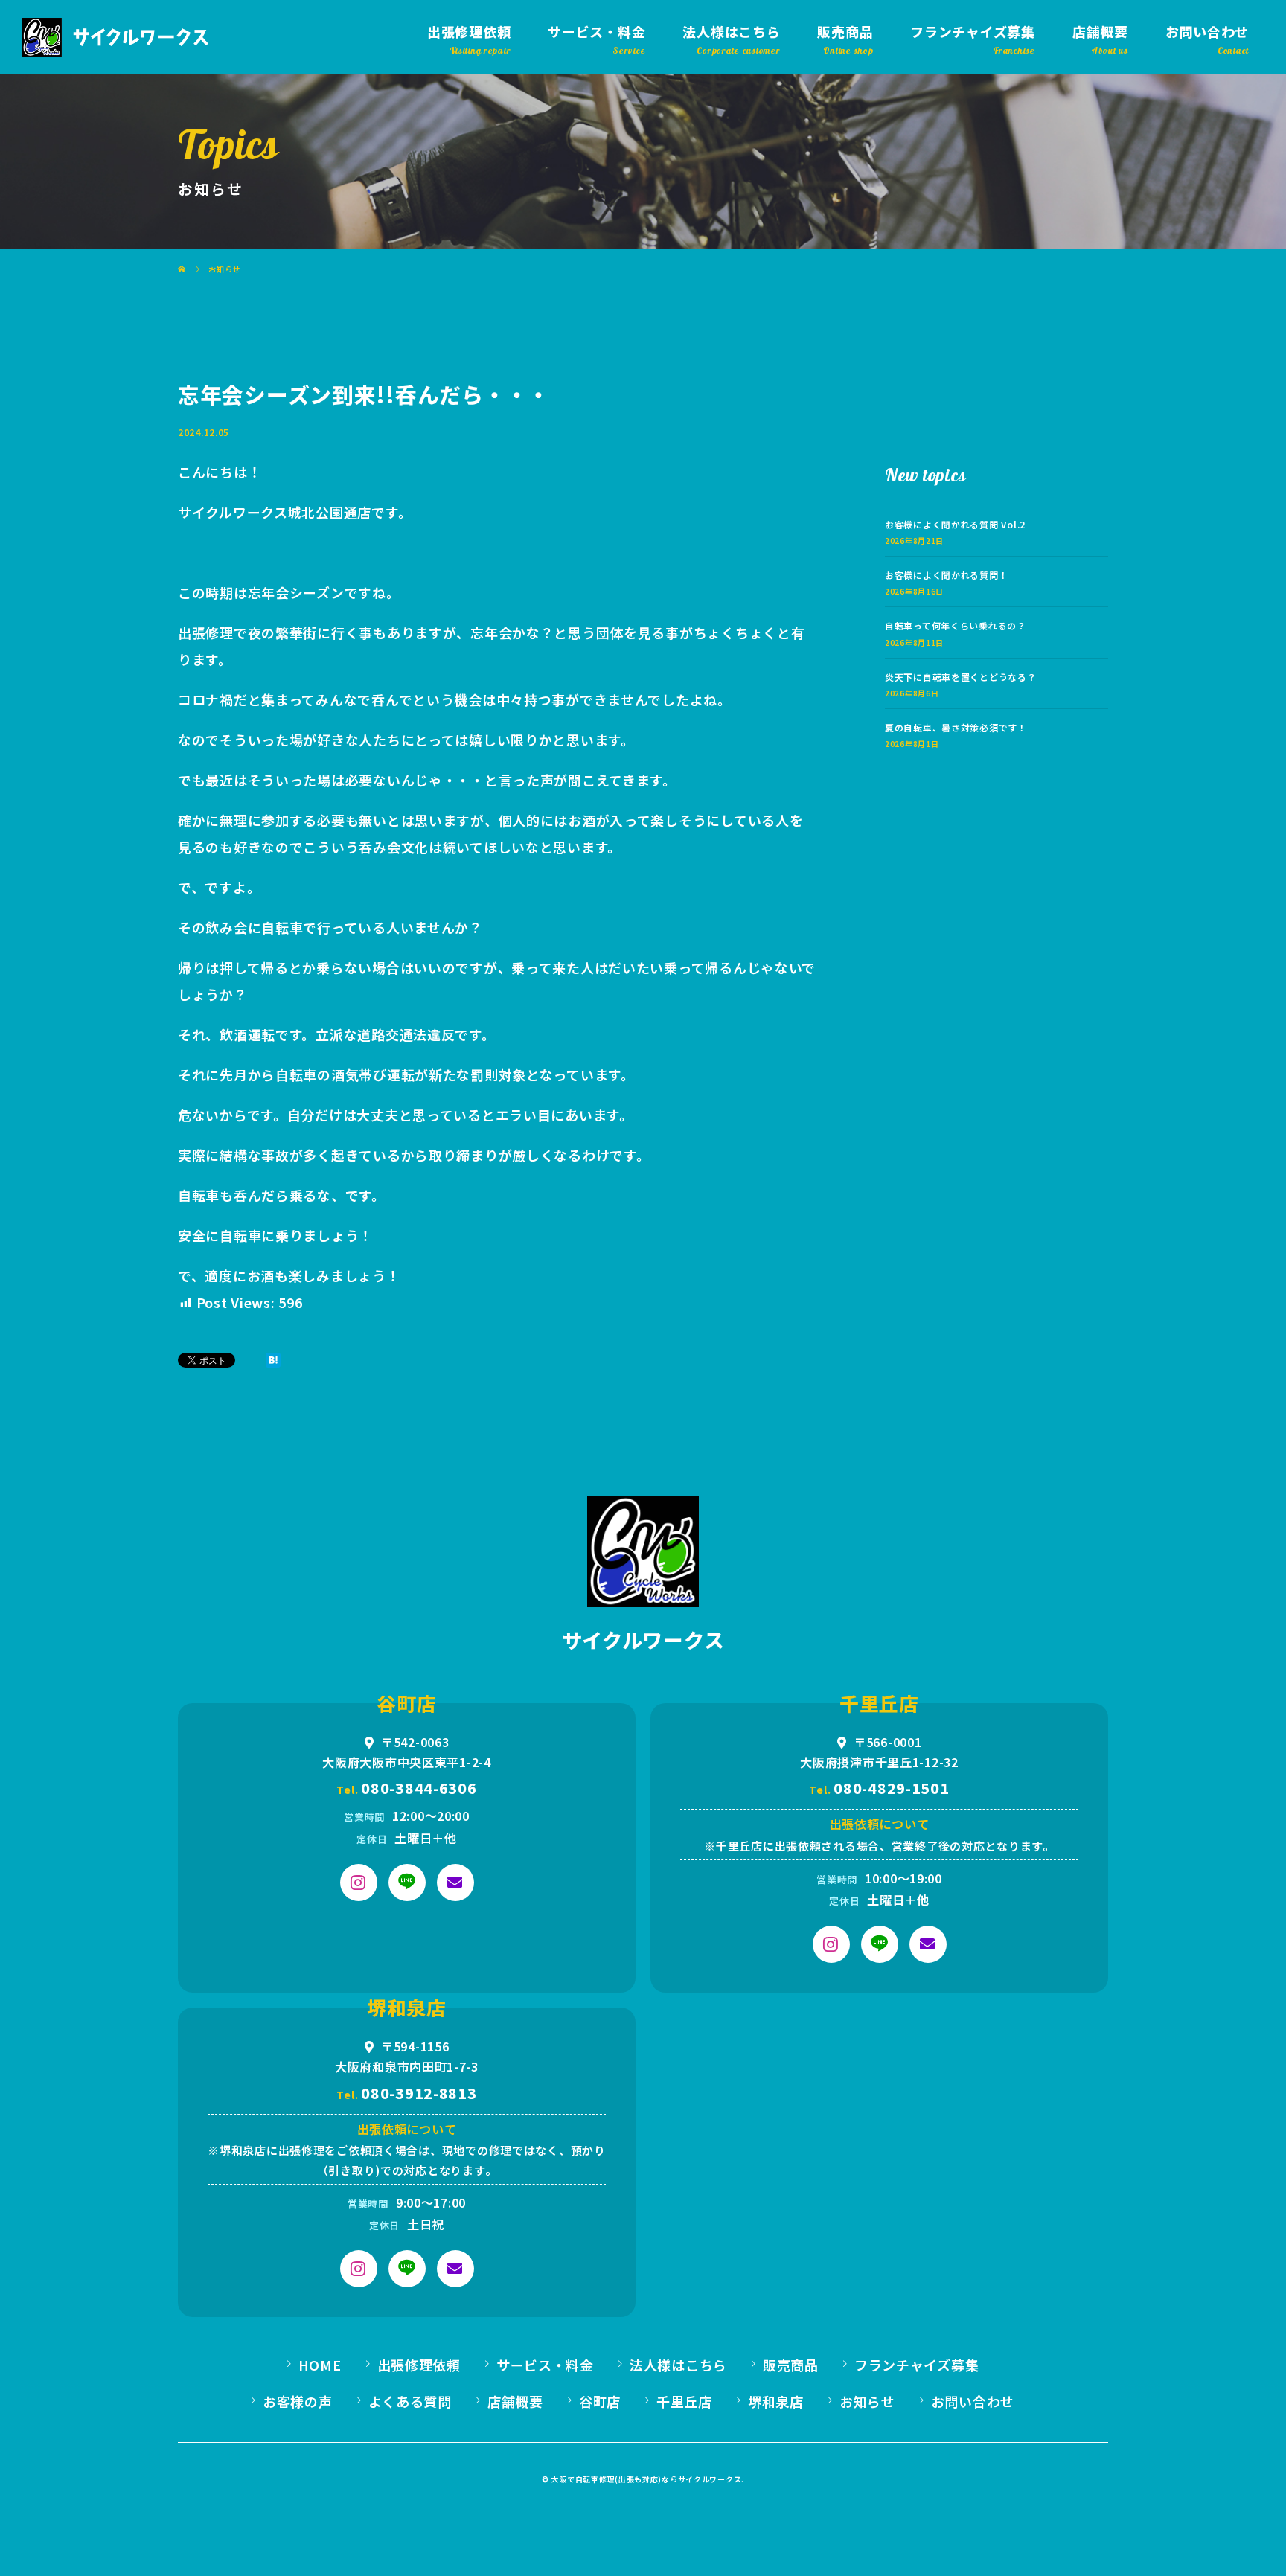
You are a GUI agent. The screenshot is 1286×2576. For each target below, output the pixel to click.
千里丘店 (684, 2401)
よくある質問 (410, 2401)
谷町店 (600, 2401)
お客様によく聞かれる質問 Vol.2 (955, 524)
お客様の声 (298, 2401)
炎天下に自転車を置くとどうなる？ (961, 677)
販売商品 (845, 31)
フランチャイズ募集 (972, 31)
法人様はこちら (731, 31)
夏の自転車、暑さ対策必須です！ (956, 727)
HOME (320, 2365)
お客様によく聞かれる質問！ (946, 575)
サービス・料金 (596, 31)
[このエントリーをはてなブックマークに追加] (273, 1360)
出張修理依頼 (469, 31)
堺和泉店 (776, 2401)
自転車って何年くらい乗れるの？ (956, 625)
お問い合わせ (1207, 31)
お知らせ (867, 2401)
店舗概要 (1100, 31)
